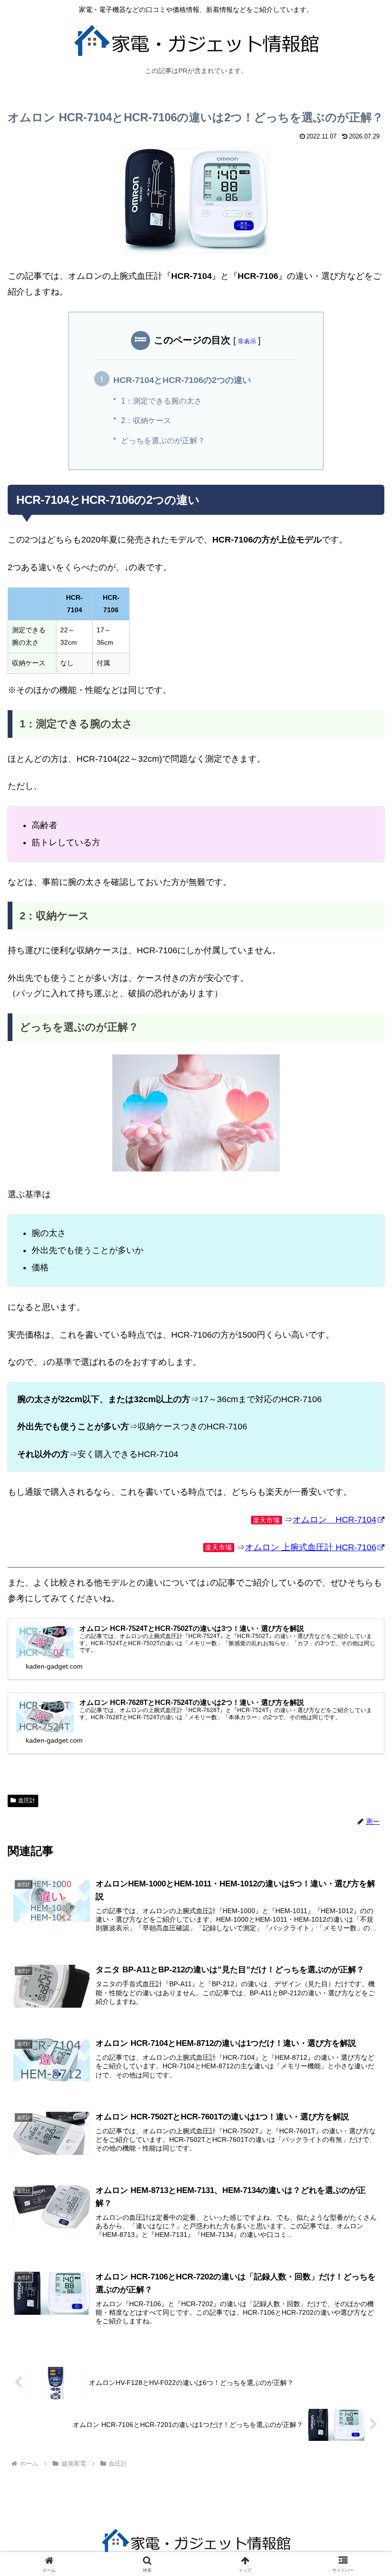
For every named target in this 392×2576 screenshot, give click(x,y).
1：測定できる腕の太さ (161, 401)
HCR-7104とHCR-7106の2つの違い (182, 380)
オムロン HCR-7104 (334, 1520)
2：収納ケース (146, 420)
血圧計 (27, 1800)
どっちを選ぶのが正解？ (163, 440)
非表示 (247, 341)
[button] (363, 1737)
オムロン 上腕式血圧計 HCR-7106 (310, 1547)
